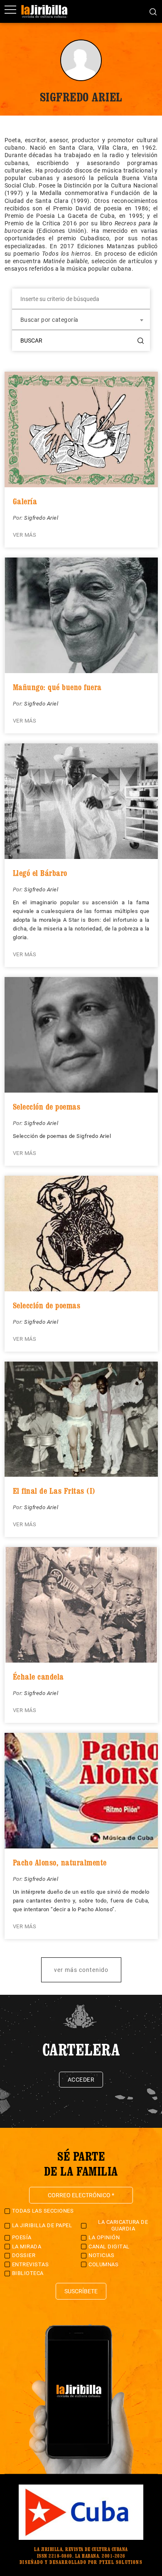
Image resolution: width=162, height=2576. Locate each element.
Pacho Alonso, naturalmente (60, 1863)
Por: (19, 518)
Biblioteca (28, 2273)
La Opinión (104, 2237)
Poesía (22, 2237)
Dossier (24, 2255)
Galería (25, 501)
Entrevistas (31, 2264)
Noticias (101, 2255)
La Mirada (27, 2247)
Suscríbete (81, 2291)
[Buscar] (153, 11)
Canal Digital (109, 2247)
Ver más (25, 535)
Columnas (103, 2264)
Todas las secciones (43, 2211)
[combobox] (81, 320)
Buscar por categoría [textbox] (49, 320)
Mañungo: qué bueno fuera (57, 687)
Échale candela (38, 1677)
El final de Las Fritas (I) (54, 1491)
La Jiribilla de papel (42, 2225)
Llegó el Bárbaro (40, 873)
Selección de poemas (47, 1107)
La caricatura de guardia (123, 2225)
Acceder (81, 2080)
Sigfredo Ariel (41, 518)
